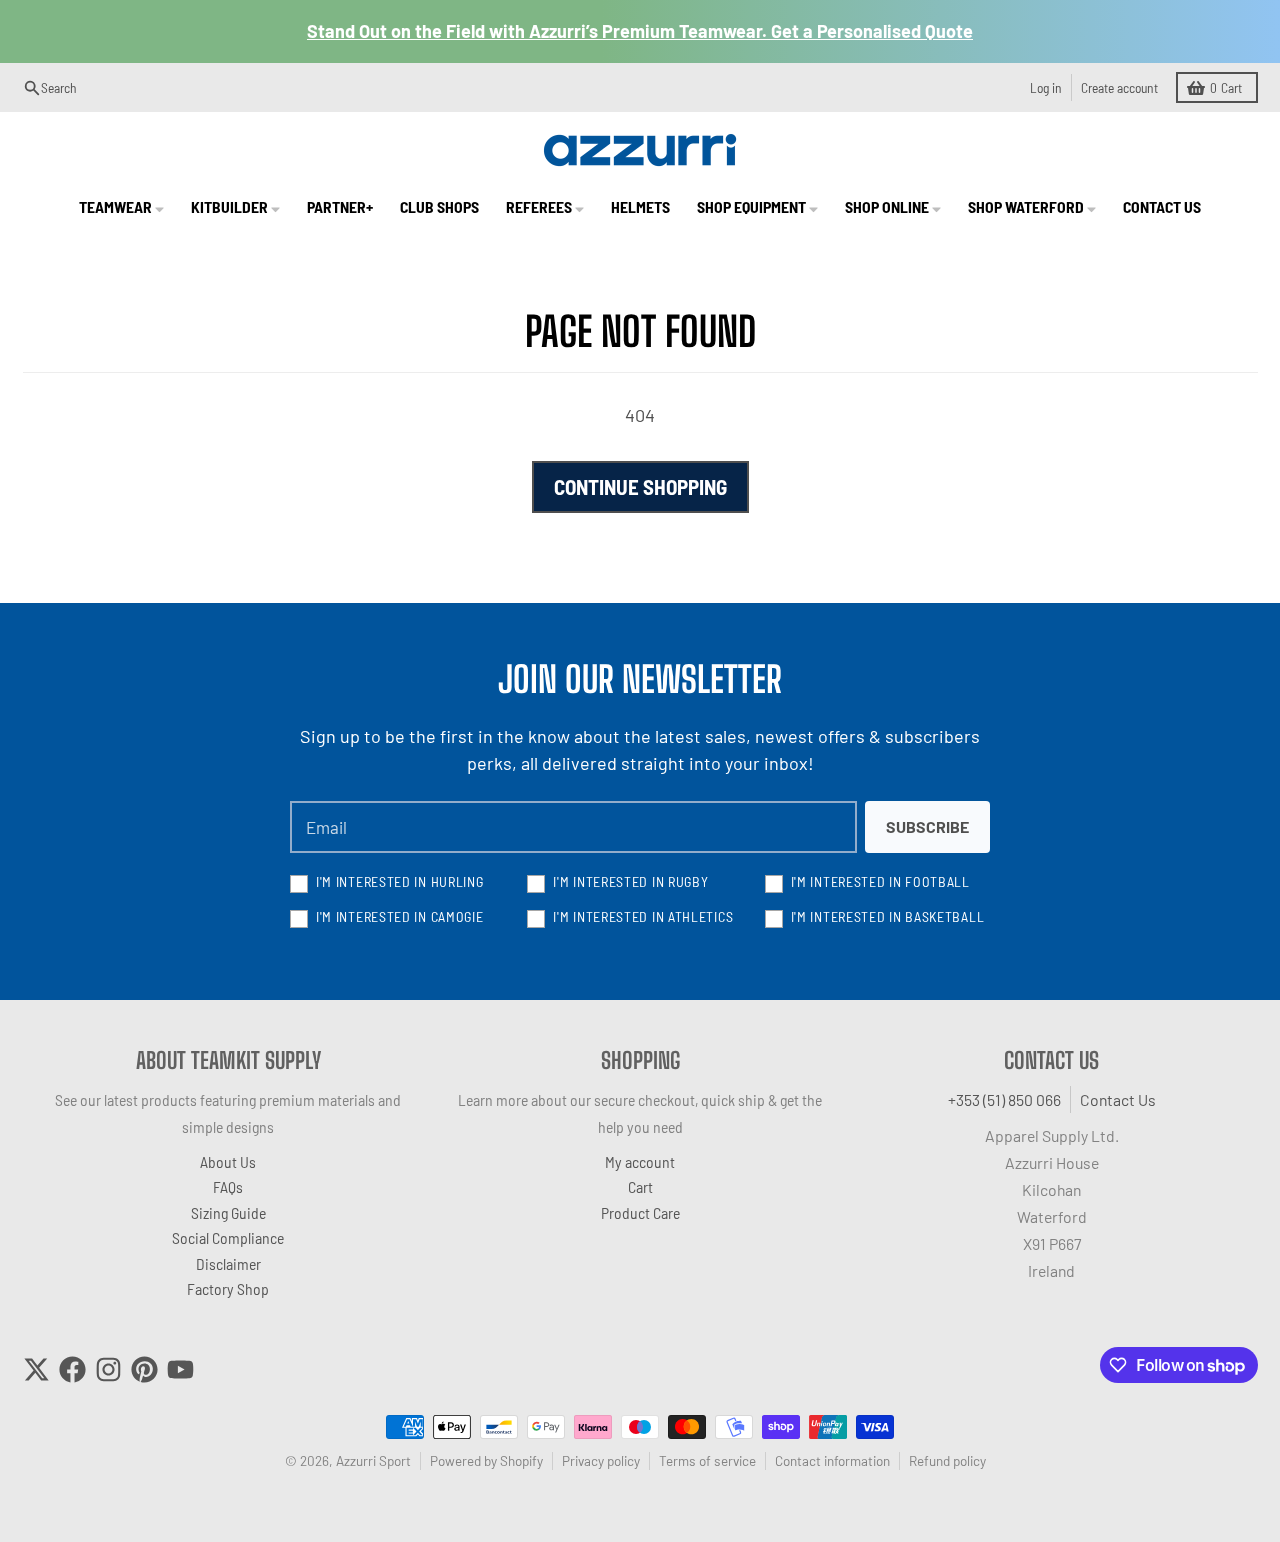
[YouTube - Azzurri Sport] (180, 1369)
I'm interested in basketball (888, 916)
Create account (1119, 87)
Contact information (832, 1460)
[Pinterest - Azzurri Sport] (144, 1369)
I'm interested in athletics (643, 916)
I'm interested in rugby (630, 881)
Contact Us (1118, 1099)
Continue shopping (640, 486)
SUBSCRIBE (927, 826)
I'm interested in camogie (400, 916)
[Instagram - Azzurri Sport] (108, 1369)
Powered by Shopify (486, 1460)
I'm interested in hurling (400, 881)
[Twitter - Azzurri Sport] (36, 1369)
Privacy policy (601, 1460)
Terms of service (707, 1460)
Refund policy (947, 1460)
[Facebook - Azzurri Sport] (72, 1369)
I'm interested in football (880, 881)
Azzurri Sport (373, 1460)
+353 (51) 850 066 (1004, 1099)
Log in (1046, 87)
